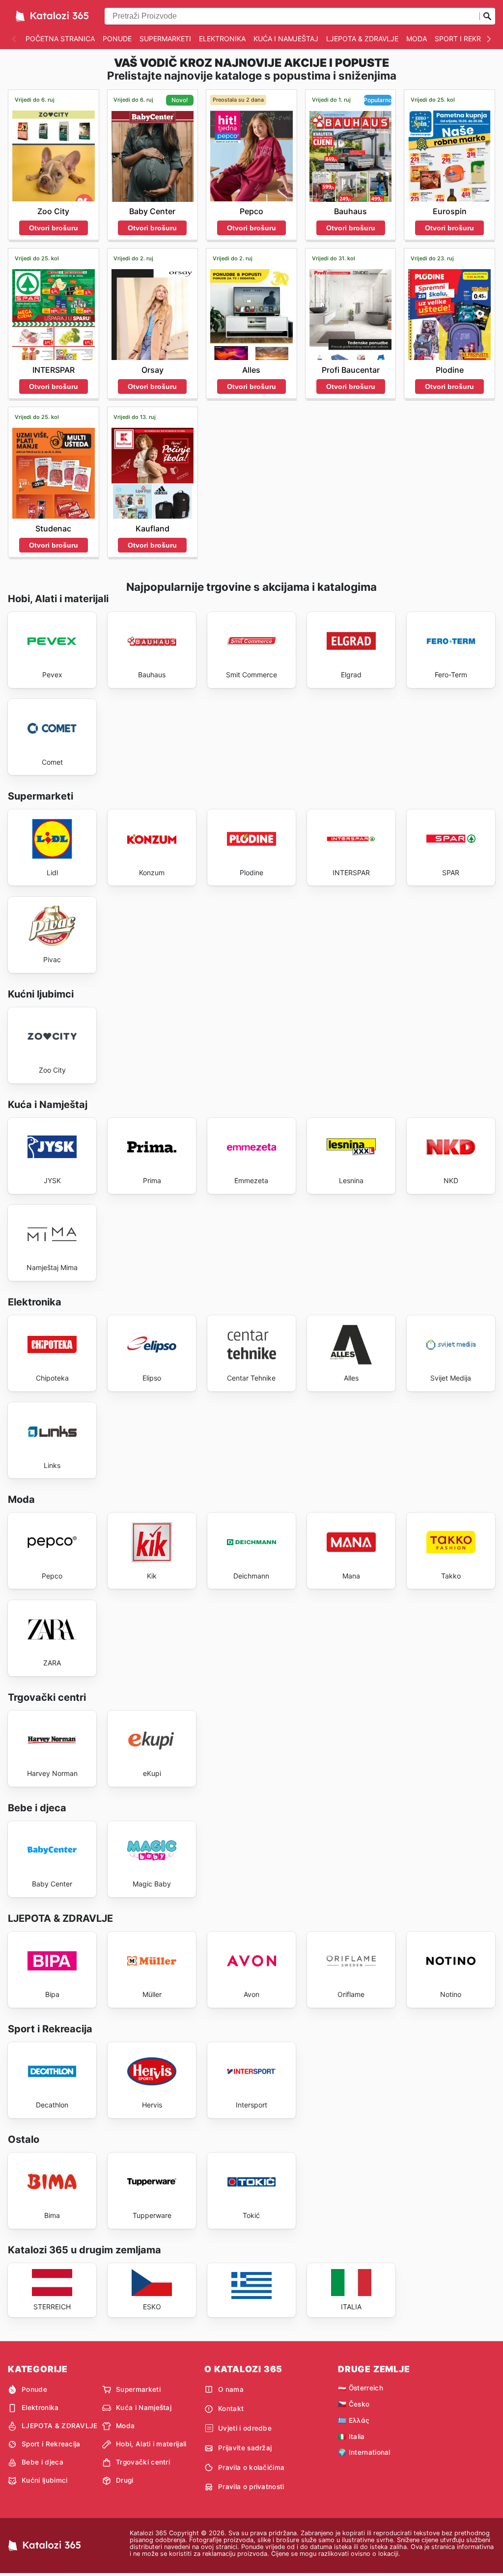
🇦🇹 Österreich (361, 2388)
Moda (417, 39)
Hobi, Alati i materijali (151, 2444)
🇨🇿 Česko (354, 2404)
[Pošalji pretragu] (487, 16)
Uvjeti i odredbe (245, 2428)
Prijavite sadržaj (245, 2448)
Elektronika (222, 39)
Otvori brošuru (54, 228)
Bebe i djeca (42, 2462)
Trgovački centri (143, 2462)
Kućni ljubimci (44, 2480)
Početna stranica (60, 39)
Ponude (117, 39)
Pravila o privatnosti (251, 2487)
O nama (231, 2389)
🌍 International (364, 2452)
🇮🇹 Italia (351, 2437)
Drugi (125, 2480)
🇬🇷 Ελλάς (353, 2420)
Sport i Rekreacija (51, 2444)
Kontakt (231, 2409)
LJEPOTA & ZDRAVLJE (362, 39)
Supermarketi (165, 39)
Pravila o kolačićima (251, 2467)
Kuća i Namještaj (286, 39)
